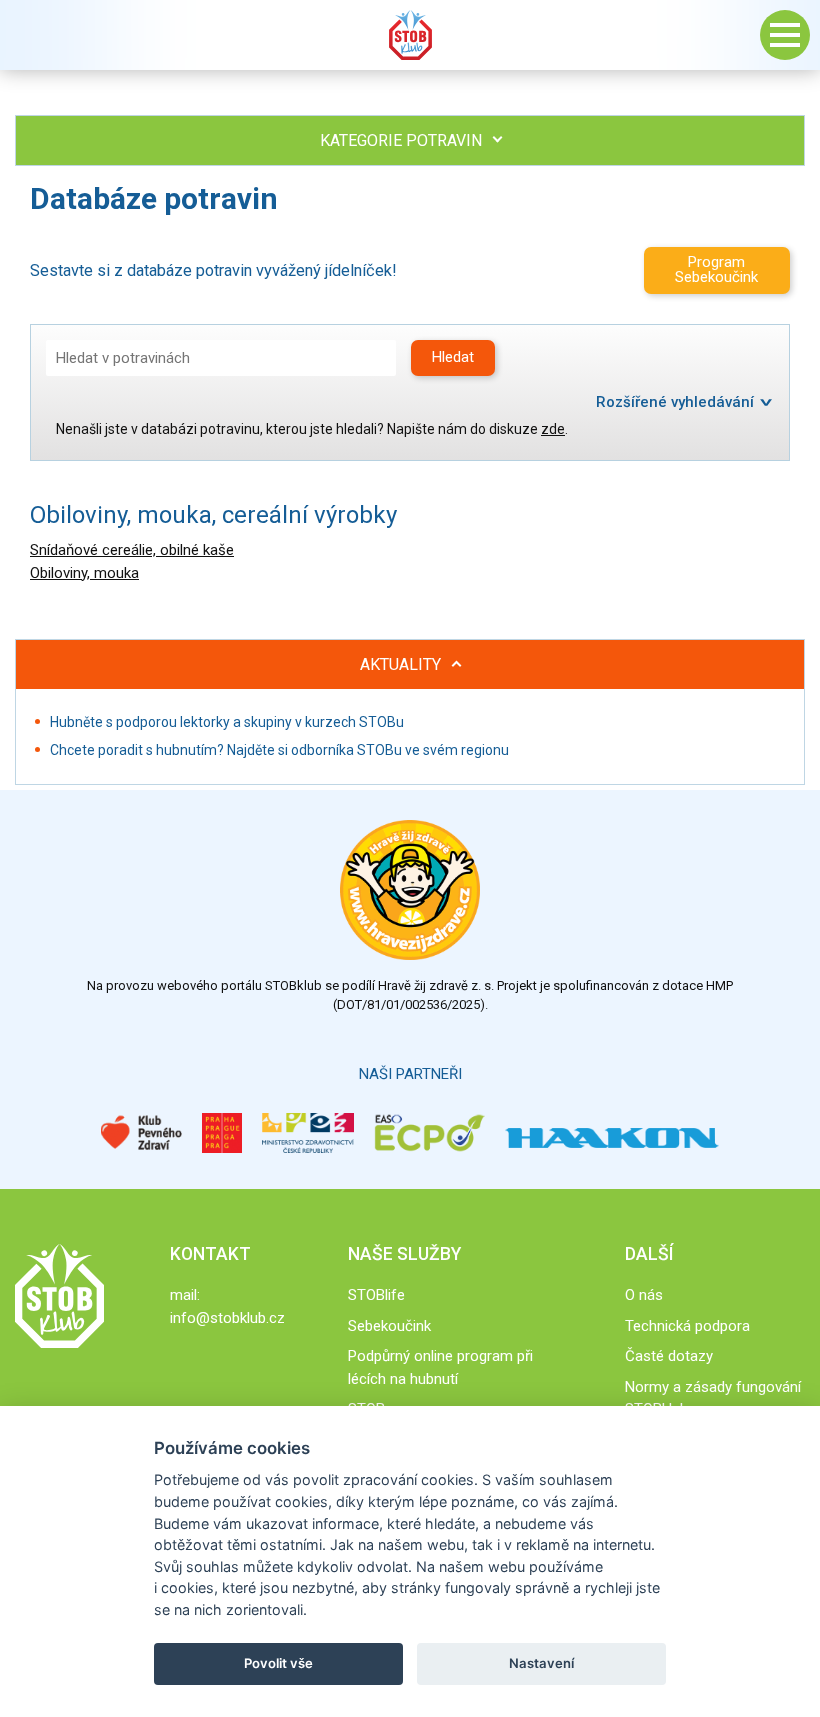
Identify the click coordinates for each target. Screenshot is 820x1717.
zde (553, 429)
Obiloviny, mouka (84, 573)
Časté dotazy (669, 1356)
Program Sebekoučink (716, 269)
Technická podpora (687, 1326)
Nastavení (541, 1663)
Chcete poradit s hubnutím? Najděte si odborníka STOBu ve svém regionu (279, 750)
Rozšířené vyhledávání (675, 402)
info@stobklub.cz (227, 1318)
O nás (644, 1295)
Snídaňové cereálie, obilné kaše (132, 550)
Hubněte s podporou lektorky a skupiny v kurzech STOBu (227, 722)
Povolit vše (278, 1663)
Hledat (453, 357)
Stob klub (410, 35)
